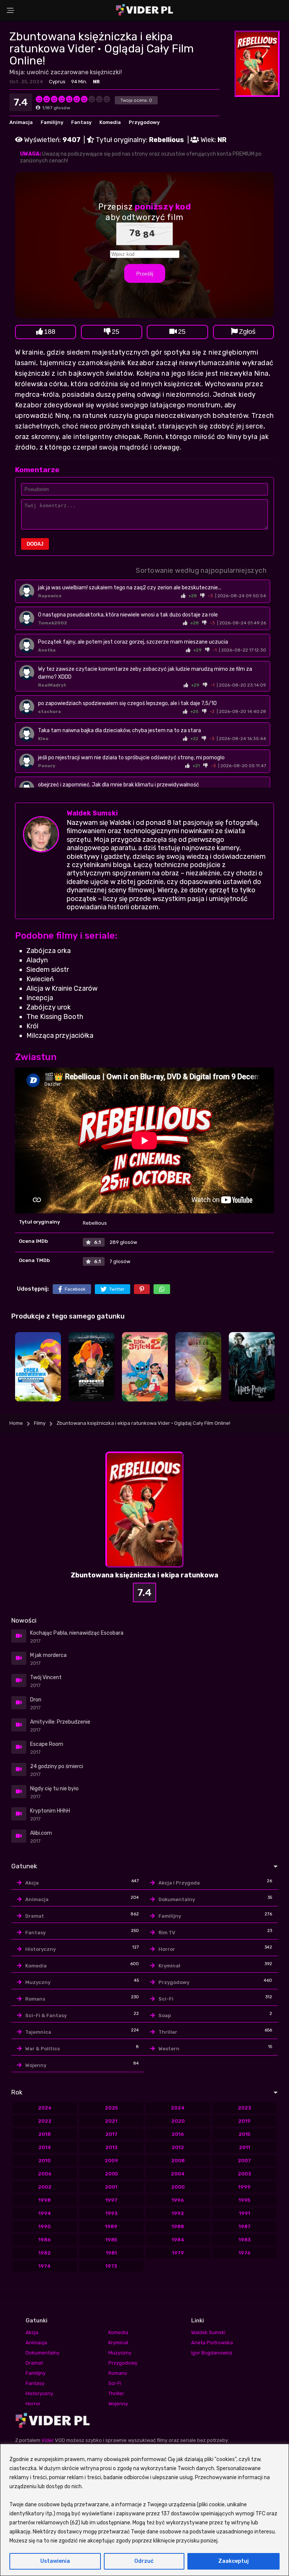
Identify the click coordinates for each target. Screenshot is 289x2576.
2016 (178, 2134)
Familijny (52, 122)
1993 (111, 2213)
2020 (178, 2121)
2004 (178, 2174)
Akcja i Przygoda (179, 1883)
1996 (178, 2200)
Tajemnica (38, 2032)
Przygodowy (144, 122)
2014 (45, 2147)
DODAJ (35, 544)
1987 (245, 2226)
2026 (45, 2108)
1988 (178, 2226)
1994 (45, 2213)
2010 (45, 2161)
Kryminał (169, 1966)
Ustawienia (55, 2561)
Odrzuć (144, 2561)
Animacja (21, 122)
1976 (245, 2253)
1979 (178, 2253)
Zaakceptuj (233, 2561)
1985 (111, 2240)
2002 (45, 2187)
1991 (245, 2213)
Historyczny (40, 1949)
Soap (165, 2015)
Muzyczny (38, 1982)
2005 (111, 2174)
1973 (111, 2266)
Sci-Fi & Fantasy (46, 2015)
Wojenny (36, 2065)
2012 (178, 2147)
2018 (45, 2134)
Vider (48, 2440)
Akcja (32, 1883)
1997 (111, 2200)
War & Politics (43, 2049)
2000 (178, 2187)
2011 (245, 2147)
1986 (45, 2240)
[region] (144, 2510)
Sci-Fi (166, 1999)
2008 (178, 2161)
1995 (244, 2200)
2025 (111, 2108)
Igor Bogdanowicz (212, 2353)
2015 (244, 2134)
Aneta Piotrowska (212, 2343)
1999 (244, 2187)
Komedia (110, 122)
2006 (45, 2174)
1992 (178, 2213)
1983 (245, 2240)
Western (169, 2049)
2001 (111, 2187)
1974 (45, 2266)
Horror (167, 1949)
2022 (45, 2121)
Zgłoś (247, 332)
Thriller (168, 2032)
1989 (111, 2226)
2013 (111, 2147)
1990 (45, 2226)
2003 (244, 2174)
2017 (111, 2134)
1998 (45, 2200)
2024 (178, 2108)
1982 (45, 2253)
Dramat (35, 1916)
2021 (111, 2121)
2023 (244, 2108)
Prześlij (145, 274)
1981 (111, 2253)
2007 (244, 2161)
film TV (167, 1933)
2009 (111, 2161)
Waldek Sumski (92, 813)
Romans (35, 1999)
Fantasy (81, 122)
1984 (178, 2240)
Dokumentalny (177, 1899)
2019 (244, 2121)
